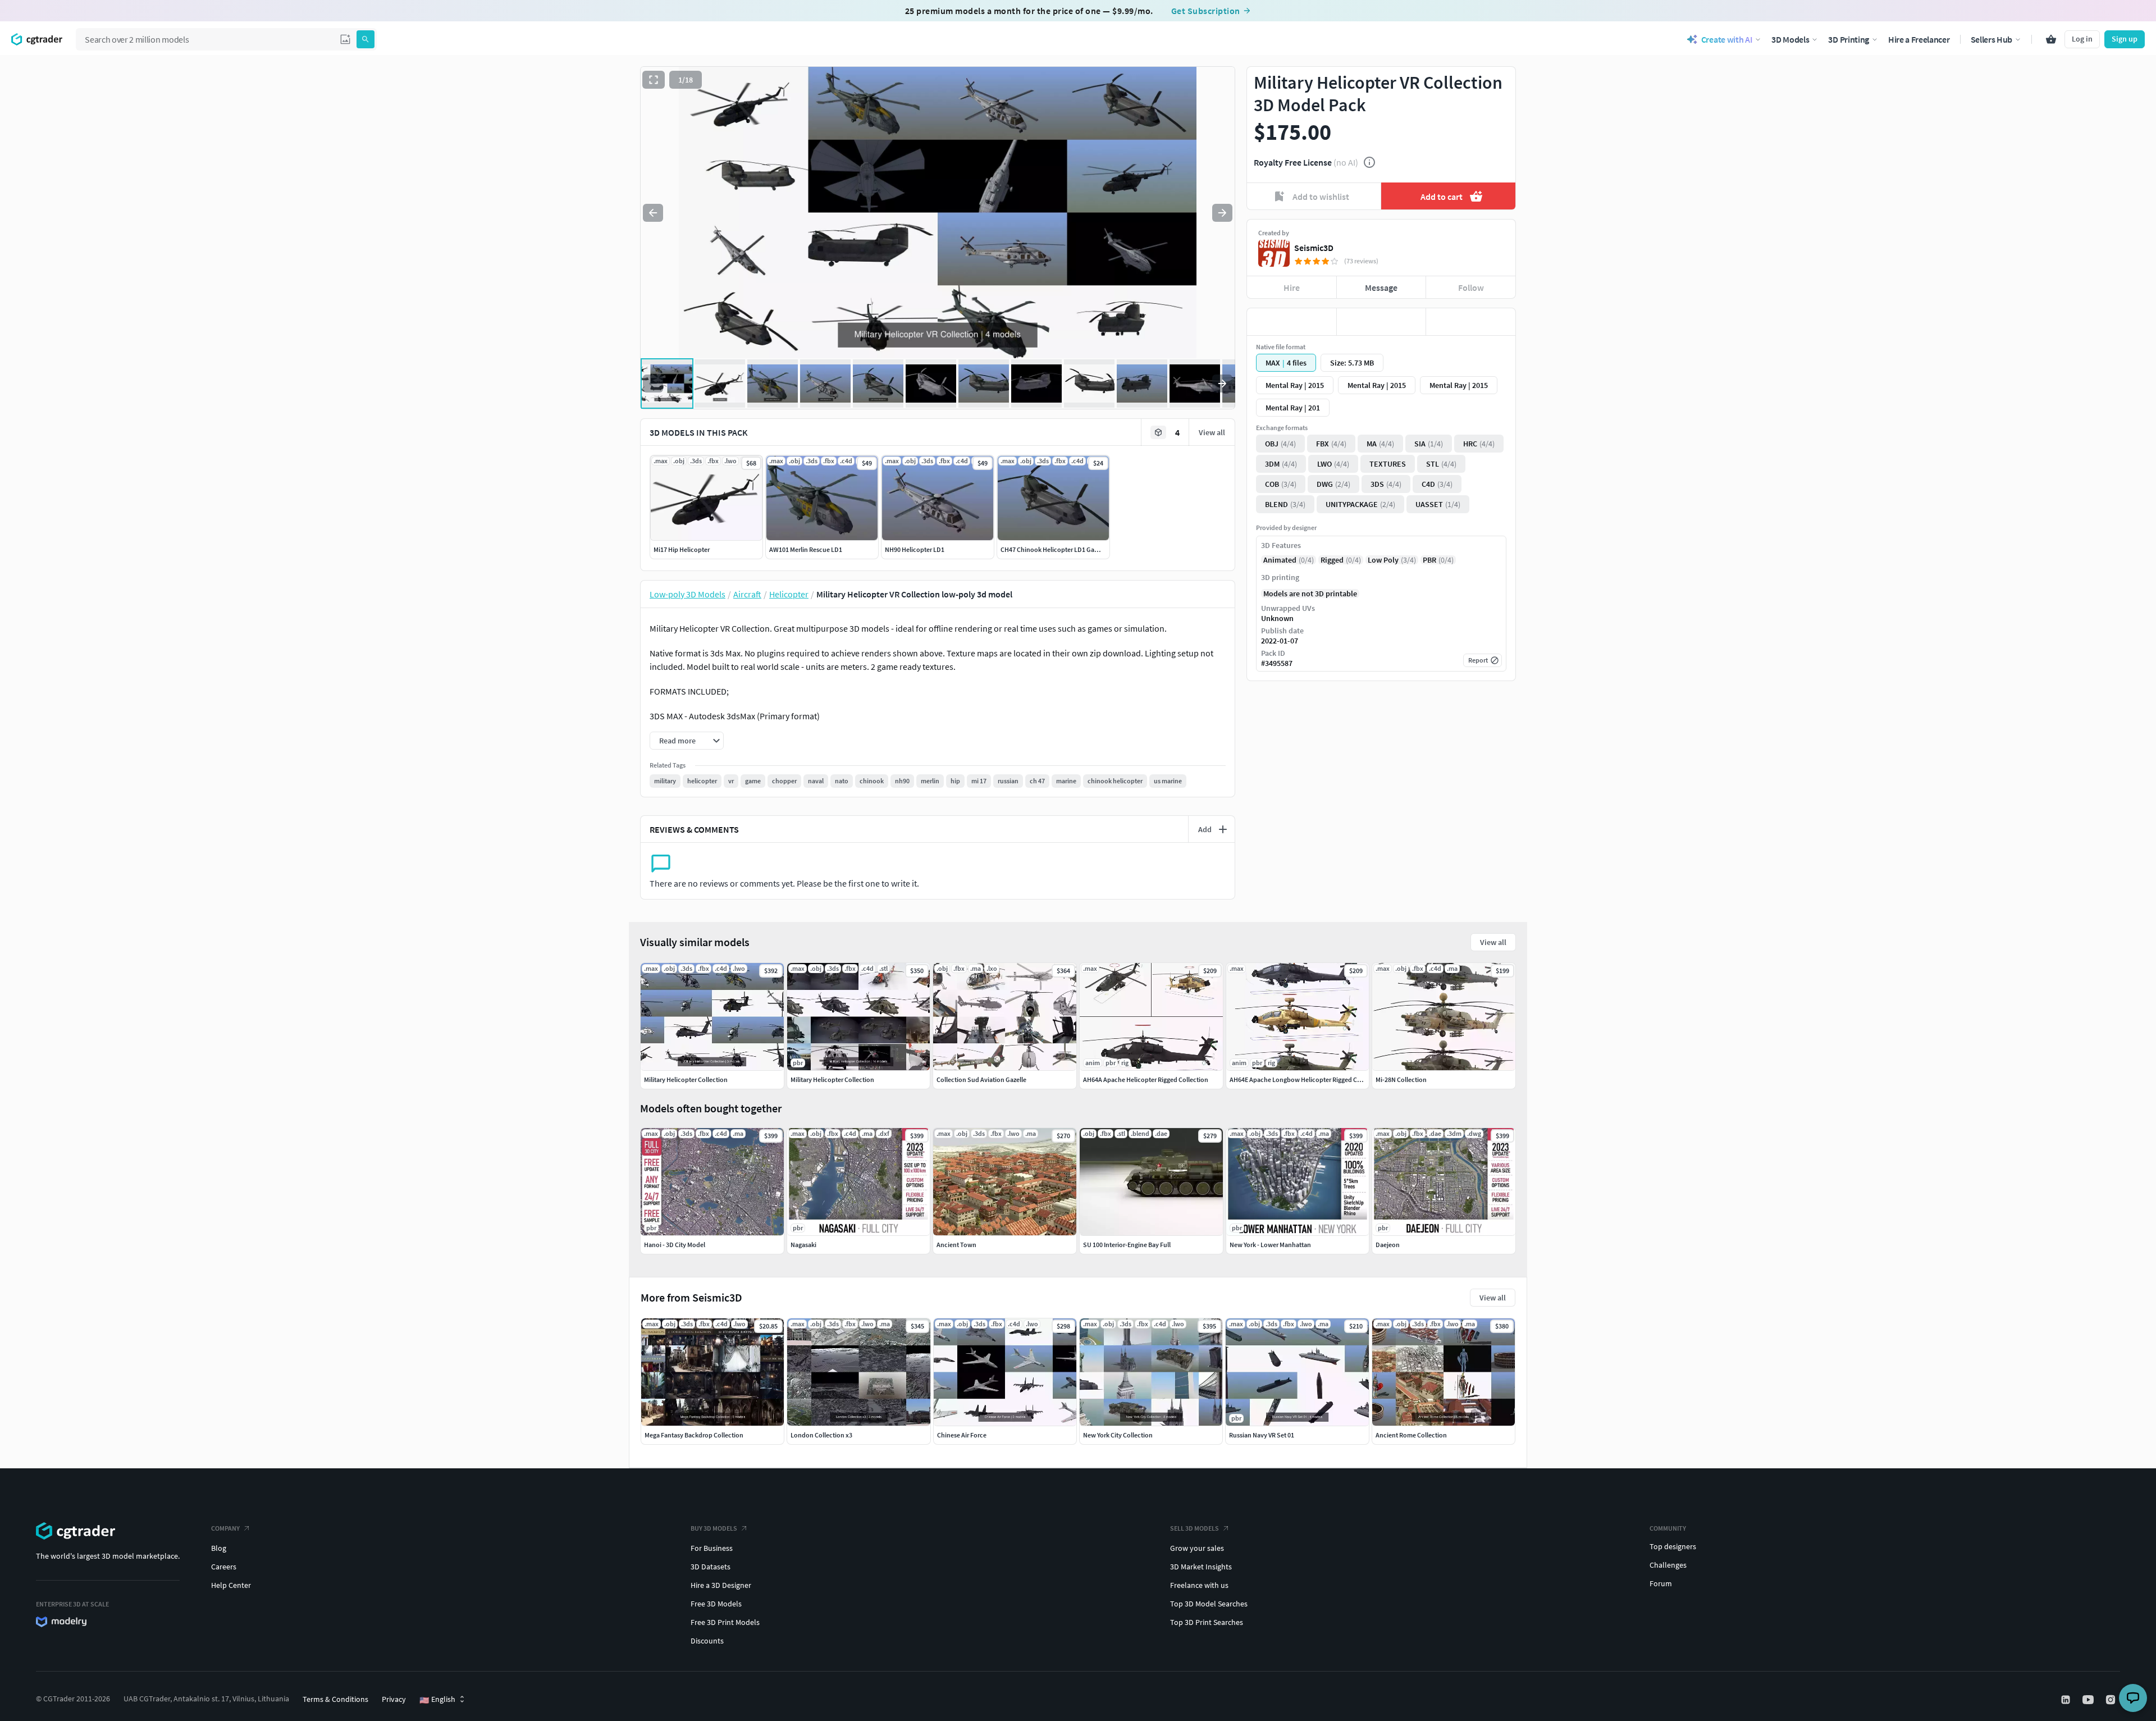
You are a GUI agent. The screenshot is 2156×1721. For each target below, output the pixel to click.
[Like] (1292, 322)
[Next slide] (1222, 213)
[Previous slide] (653, 213)
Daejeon (1388, 1245)
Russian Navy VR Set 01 (1262, 1435)
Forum (1661, 1583)
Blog (219, 1548)
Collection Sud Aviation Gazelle (981, 1079)
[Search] (366, 39)
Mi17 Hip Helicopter (682, 549)
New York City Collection (1118, 1435)
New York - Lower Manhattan (1270, 1245)
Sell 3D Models (1195, 1528)
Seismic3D (1314, 248)
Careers (224, 1567)
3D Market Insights (1201, 1567)
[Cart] (2051, 39)
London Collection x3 (821, 1435)
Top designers (1673, 1546)
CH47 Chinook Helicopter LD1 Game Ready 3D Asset (1074, 549)
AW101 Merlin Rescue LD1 (806, 549)
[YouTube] (2089, 1700)
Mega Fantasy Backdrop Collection (694, 1435)
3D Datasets (711, 1567)
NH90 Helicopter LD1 (915, 549)
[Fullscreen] (654, 80)
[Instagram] (2112, 1700)
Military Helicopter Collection (686, 1079)
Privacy (394, 1699)
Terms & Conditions (335, 1699)
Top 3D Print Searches (1207, 1622)
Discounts (707, 1641)
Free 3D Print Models (725, 1622)
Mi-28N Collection (1401, 1079)
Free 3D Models (716, 1604)
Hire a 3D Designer (721, 1585)
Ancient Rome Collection (1411, 1435)
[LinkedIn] (2067, 1700)
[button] (345, 39)
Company (225, 1528)
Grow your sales (1197, 1548)
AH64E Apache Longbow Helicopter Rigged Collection (1306, 1079)
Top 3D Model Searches (1209, 1604)
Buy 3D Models (714, 1528)
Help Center (231, 1585)
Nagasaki (803, 1245)
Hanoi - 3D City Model (675, 1245)
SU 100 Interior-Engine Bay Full (1127, 1245)
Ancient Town (956, 1245)
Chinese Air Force (962, 1435)
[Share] (1471, 322)
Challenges (1668, 1565)
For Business (712, 1548)
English (437, 1700)
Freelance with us (1199, 1585)
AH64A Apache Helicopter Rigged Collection (1146, 1079)
